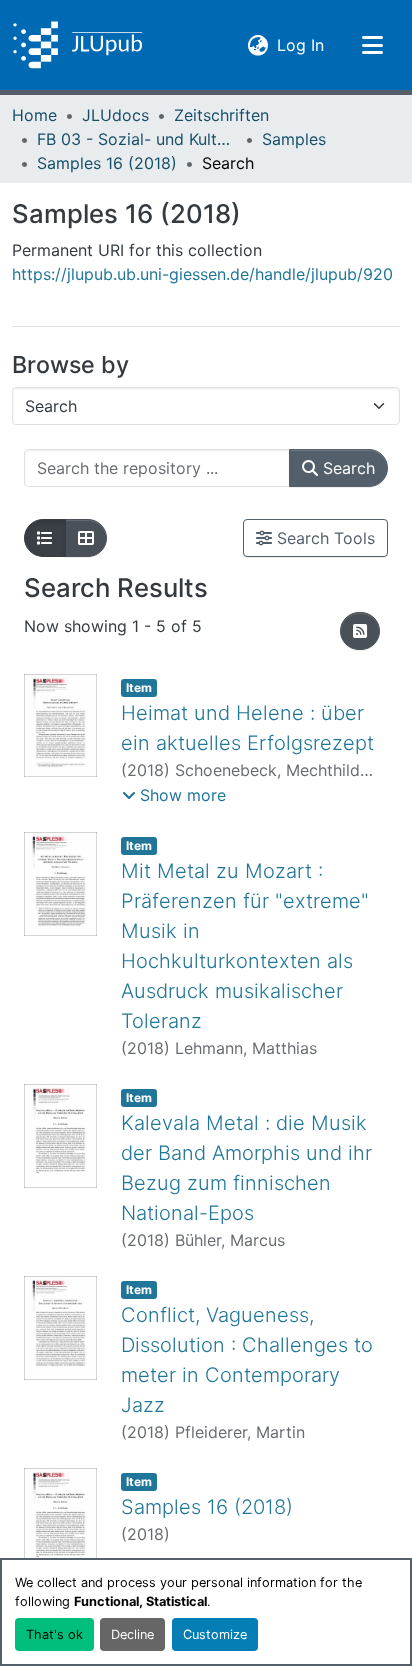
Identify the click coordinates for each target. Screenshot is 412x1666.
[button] (77, 45)
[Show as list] (45, 538)
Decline (132, 1634)
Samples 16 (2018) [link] (107, 163)
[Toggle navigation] (372, 45)
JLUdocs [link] (115, 115)
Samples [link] (294, 139)
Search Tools (323, 538)
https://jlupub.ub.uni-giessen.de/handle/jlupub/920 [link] (202, 274)
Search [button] (346, 468)
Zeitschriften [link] (221, 115)
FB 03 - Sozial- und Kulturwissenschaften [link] (137, 139)
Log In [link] (300, 44)
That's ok (54, 1634)
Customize (215, 1634)
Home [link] (34, 115)
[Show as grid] (86, 538)
